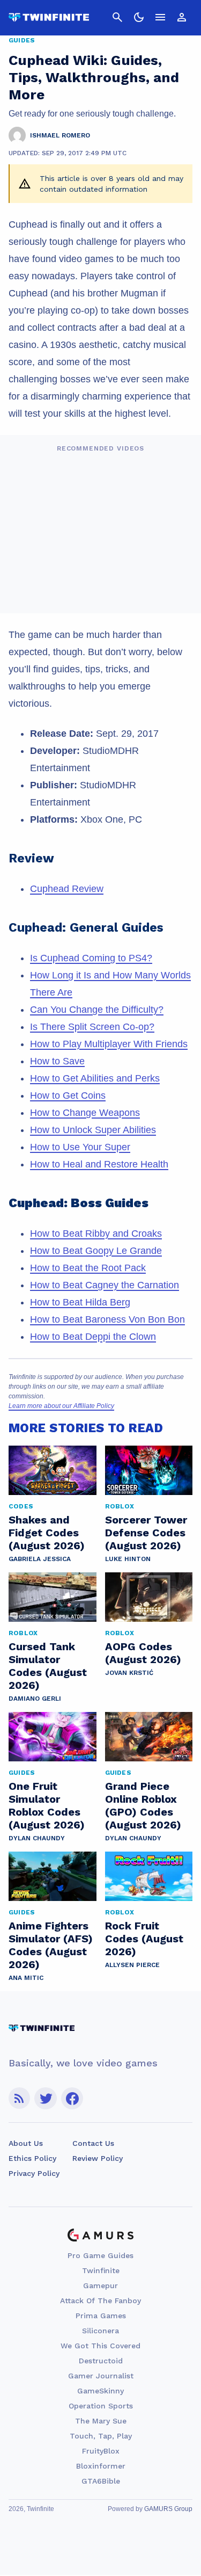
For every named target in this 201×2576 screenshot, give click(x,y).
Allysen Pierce (132, 1965)
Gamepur (100, 2285)
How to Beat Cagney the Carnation (105, 1285)
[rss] (19, 2098)
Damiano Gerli (35, 1699)
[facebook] (72, 2098)
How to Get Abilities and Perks (95, 1078)
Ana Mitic (26, 1978)
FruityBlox (101, 2451)
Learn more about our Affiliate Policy (61, 1406)
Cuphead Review (67, 889)
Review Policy (98, 2158)
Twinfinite (101, 2270)
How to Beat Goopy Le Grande (96, 1251)
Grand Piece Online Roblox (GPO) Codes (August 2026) (143, 1805)
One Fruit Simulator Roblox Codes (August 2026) (47, 1805)
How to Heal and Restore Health (99, 1164)
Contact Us (93, 2143)
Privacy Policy (34, 2173)
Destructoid (101, 2361)
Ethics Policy (32, 2158)
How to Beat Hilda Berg (80, 1302)
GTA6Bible (101, 2481)
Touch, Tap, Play (101, 2436)
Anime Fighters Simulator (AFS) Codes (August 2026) (51, 1945)
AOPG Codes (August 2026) (143, 1653)
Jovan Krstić (129, 1673)
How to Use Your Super (80, 1147)
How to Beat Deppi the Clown (93, 1337)
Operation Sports (101, 2406)
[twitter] (46, 2098)
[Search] (117, 17)
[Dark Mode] (139, 17)
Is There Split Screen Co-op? (92, 1027)
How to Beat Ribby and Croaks (96, 1233)
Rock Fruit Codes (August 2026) (144, 1939)
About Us (26, 2143)
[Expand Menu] (160, 17)
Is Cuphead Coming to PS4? (91, 958)
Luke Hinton (128, 1559)
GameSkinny (100, 2391)
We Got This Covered (100, 2346)
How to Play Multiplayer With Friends (109, 1044)
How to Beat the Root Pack (88, 1268)
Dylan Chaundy (37, 1838)
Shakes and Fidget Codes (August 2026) (47, 1533)
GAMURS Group (168, 2509)
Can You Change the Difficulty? (97, 1010)
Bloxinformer (101, 2466)
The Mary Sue (101, 2421)
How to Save (57, 1061)
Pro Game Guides (100, 2255)
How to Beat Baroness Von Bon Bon (107, 1319)
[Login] (182, 17)
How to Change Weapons (85, 1113)
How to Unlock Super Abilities (93, 1130)
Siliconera (100, 2331)
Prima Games (101, 2316)
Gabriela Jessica (40, 1559)
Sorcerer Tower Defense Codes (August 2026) (146, 1533)
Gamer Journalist (101, 2376)
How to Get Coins (68, 1095)
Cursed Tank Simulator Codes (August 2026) (48, 1666)
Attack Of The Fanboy (100, 2301)
